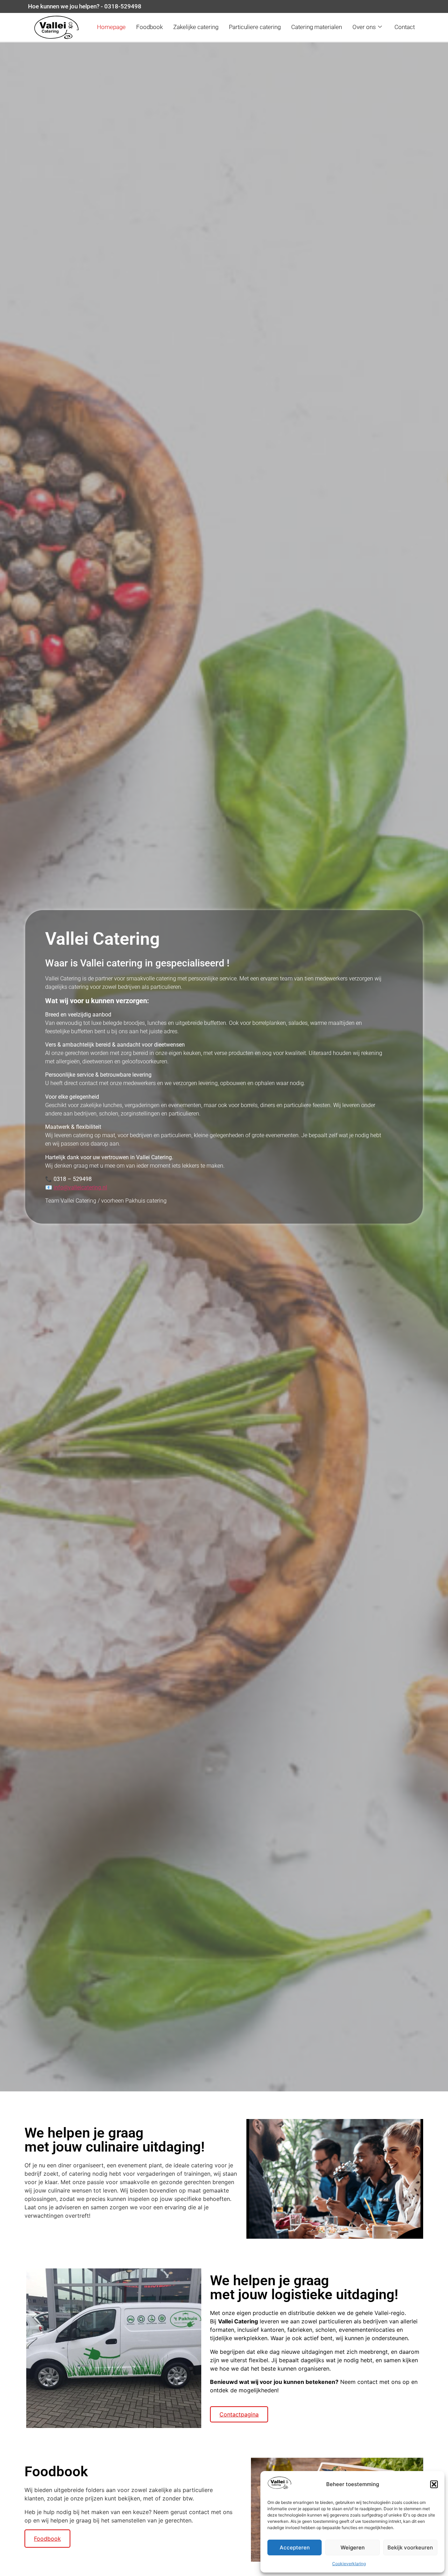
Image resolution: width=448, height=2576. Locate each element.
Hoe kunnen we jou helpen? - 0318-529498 (85, 6)
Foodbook (149, 27)
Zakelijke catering (196, 27)
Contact (405, 27)
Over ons (364, 27)
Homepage (111, 27)
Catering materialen (317, 27)
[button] (434, 2484)
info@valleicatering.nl (80, 1187)
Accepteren (295, 2547)
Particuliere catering (255, 27)
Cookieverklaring (349, 2564)
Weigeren (353, 2547)
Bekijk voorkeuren (410, 2547)
